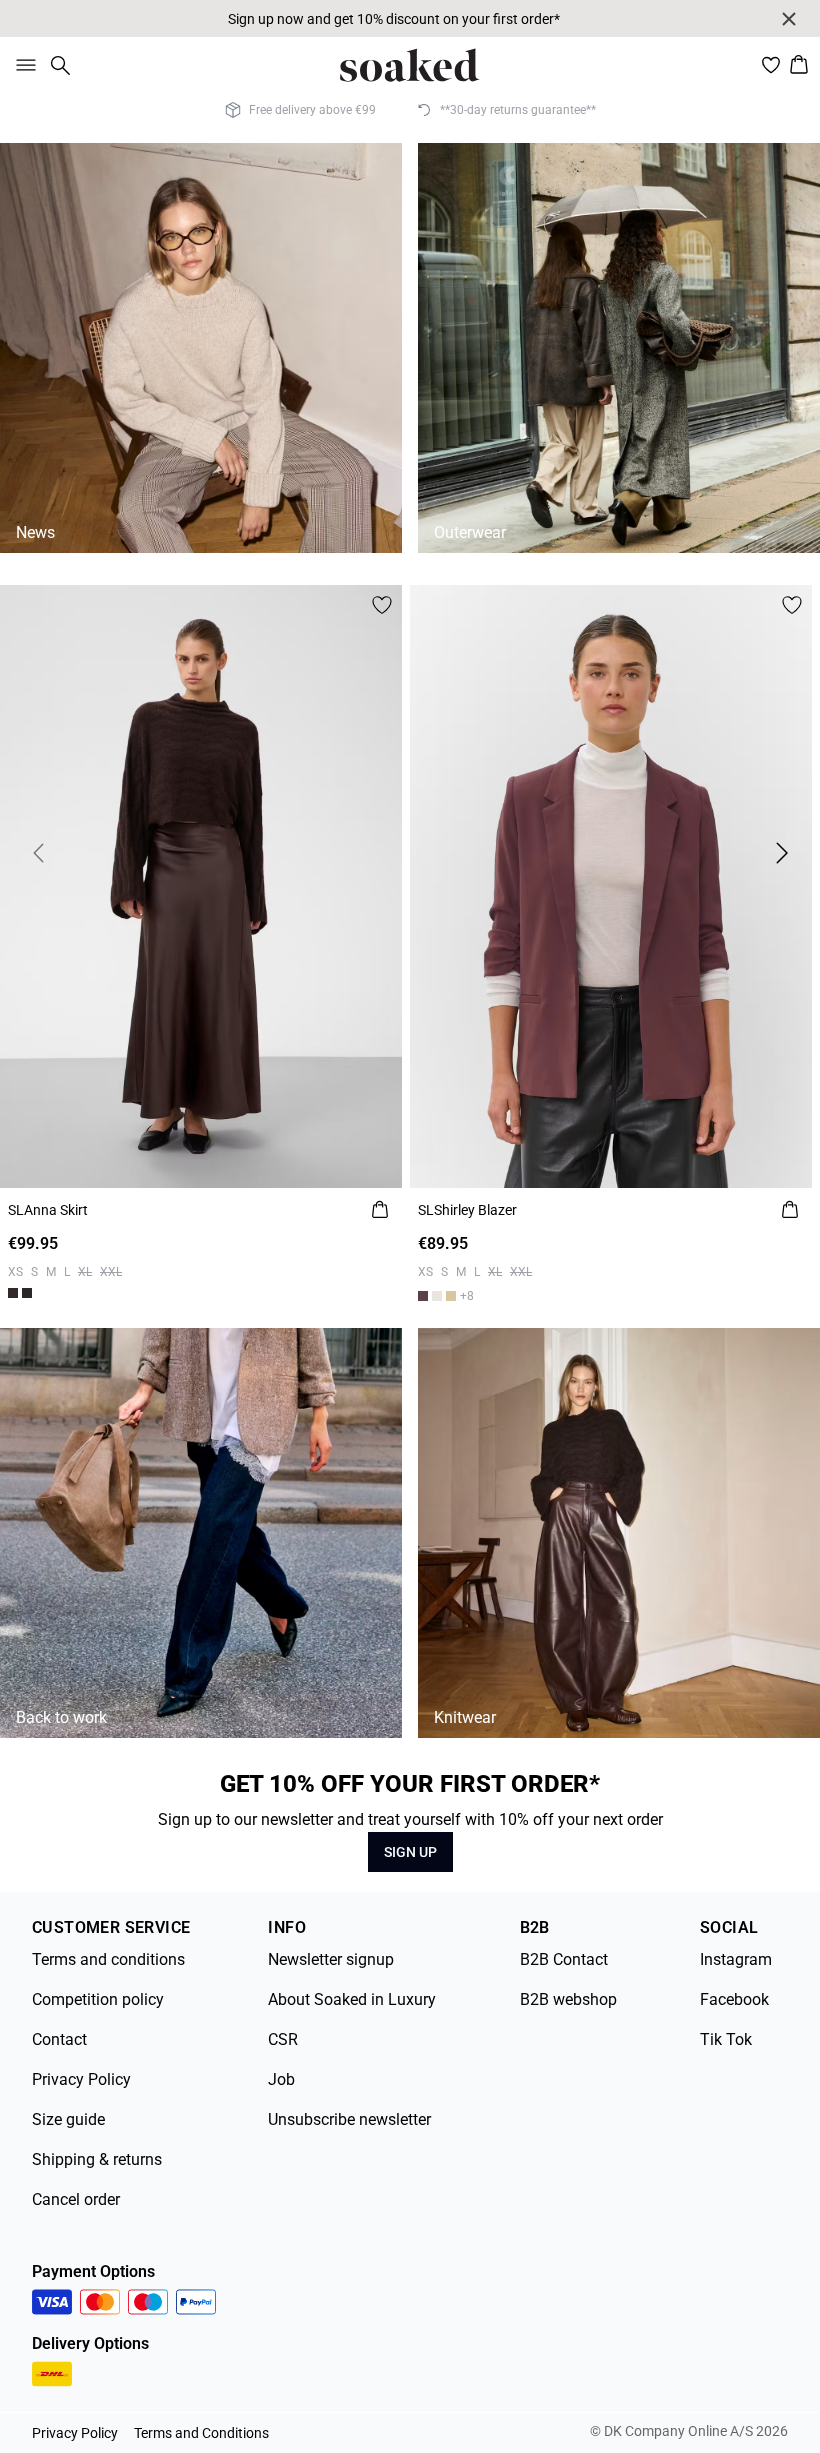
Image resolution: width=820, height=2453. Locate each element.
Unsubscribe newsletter (349, 2119)
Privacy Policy (81, 2079)
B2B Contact (564, 1959)
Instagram (736, 1959)
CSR (283, 2039)
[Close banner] (789, 19)
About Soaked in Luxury (352, 1999)
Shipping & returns (97, 2159)
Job (281, 2079)
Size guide (68, 2119)
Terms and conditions (108, 1959)
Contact (59, 2039)
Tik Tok (726, 2039)
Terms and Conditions (201, 2433)
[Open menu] (22, 65)
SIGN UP (410, 1852)
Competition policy (98, 1999)
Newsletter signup (331, 1959)
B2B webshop (568, 1999)
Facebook (734, 1999)
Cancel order (76, 2199)
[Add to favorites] (382, 605)
